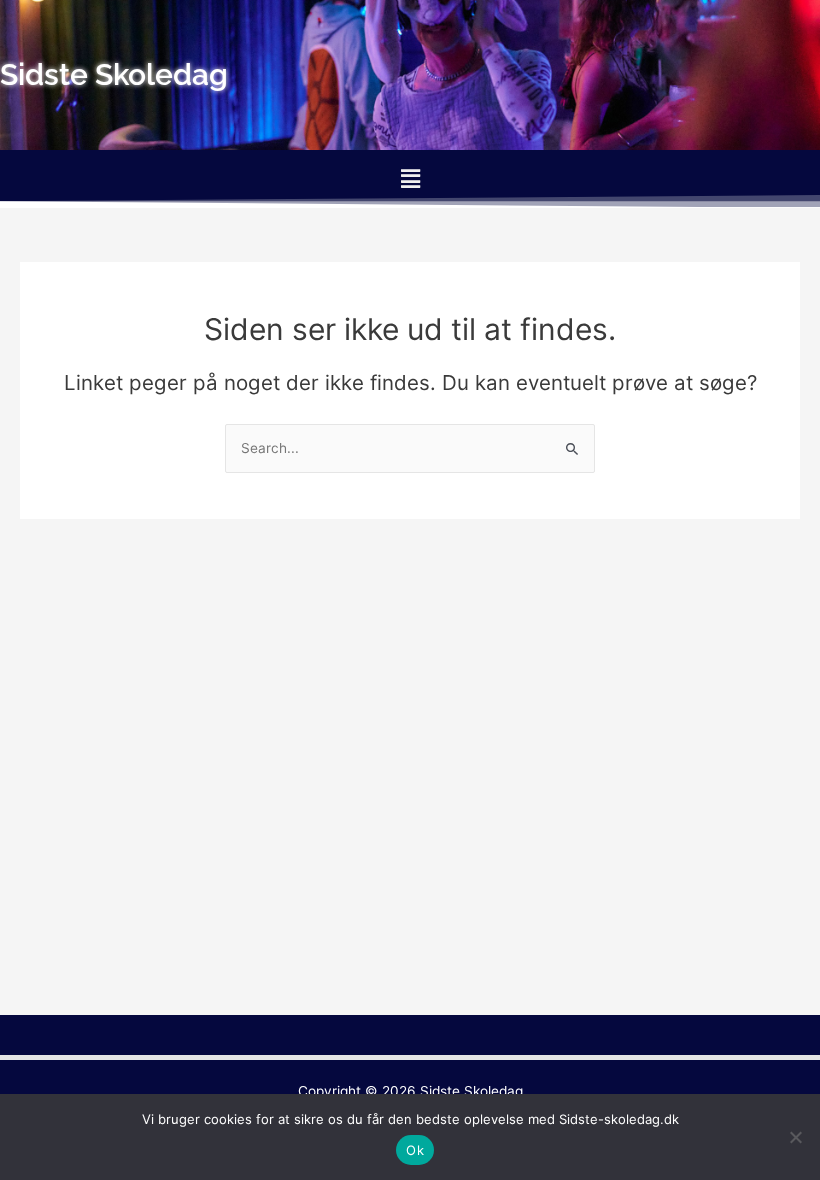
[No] (795, 1137)
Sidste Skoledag (471, 1091)
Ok (415, 1150)
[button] (410, 178)
